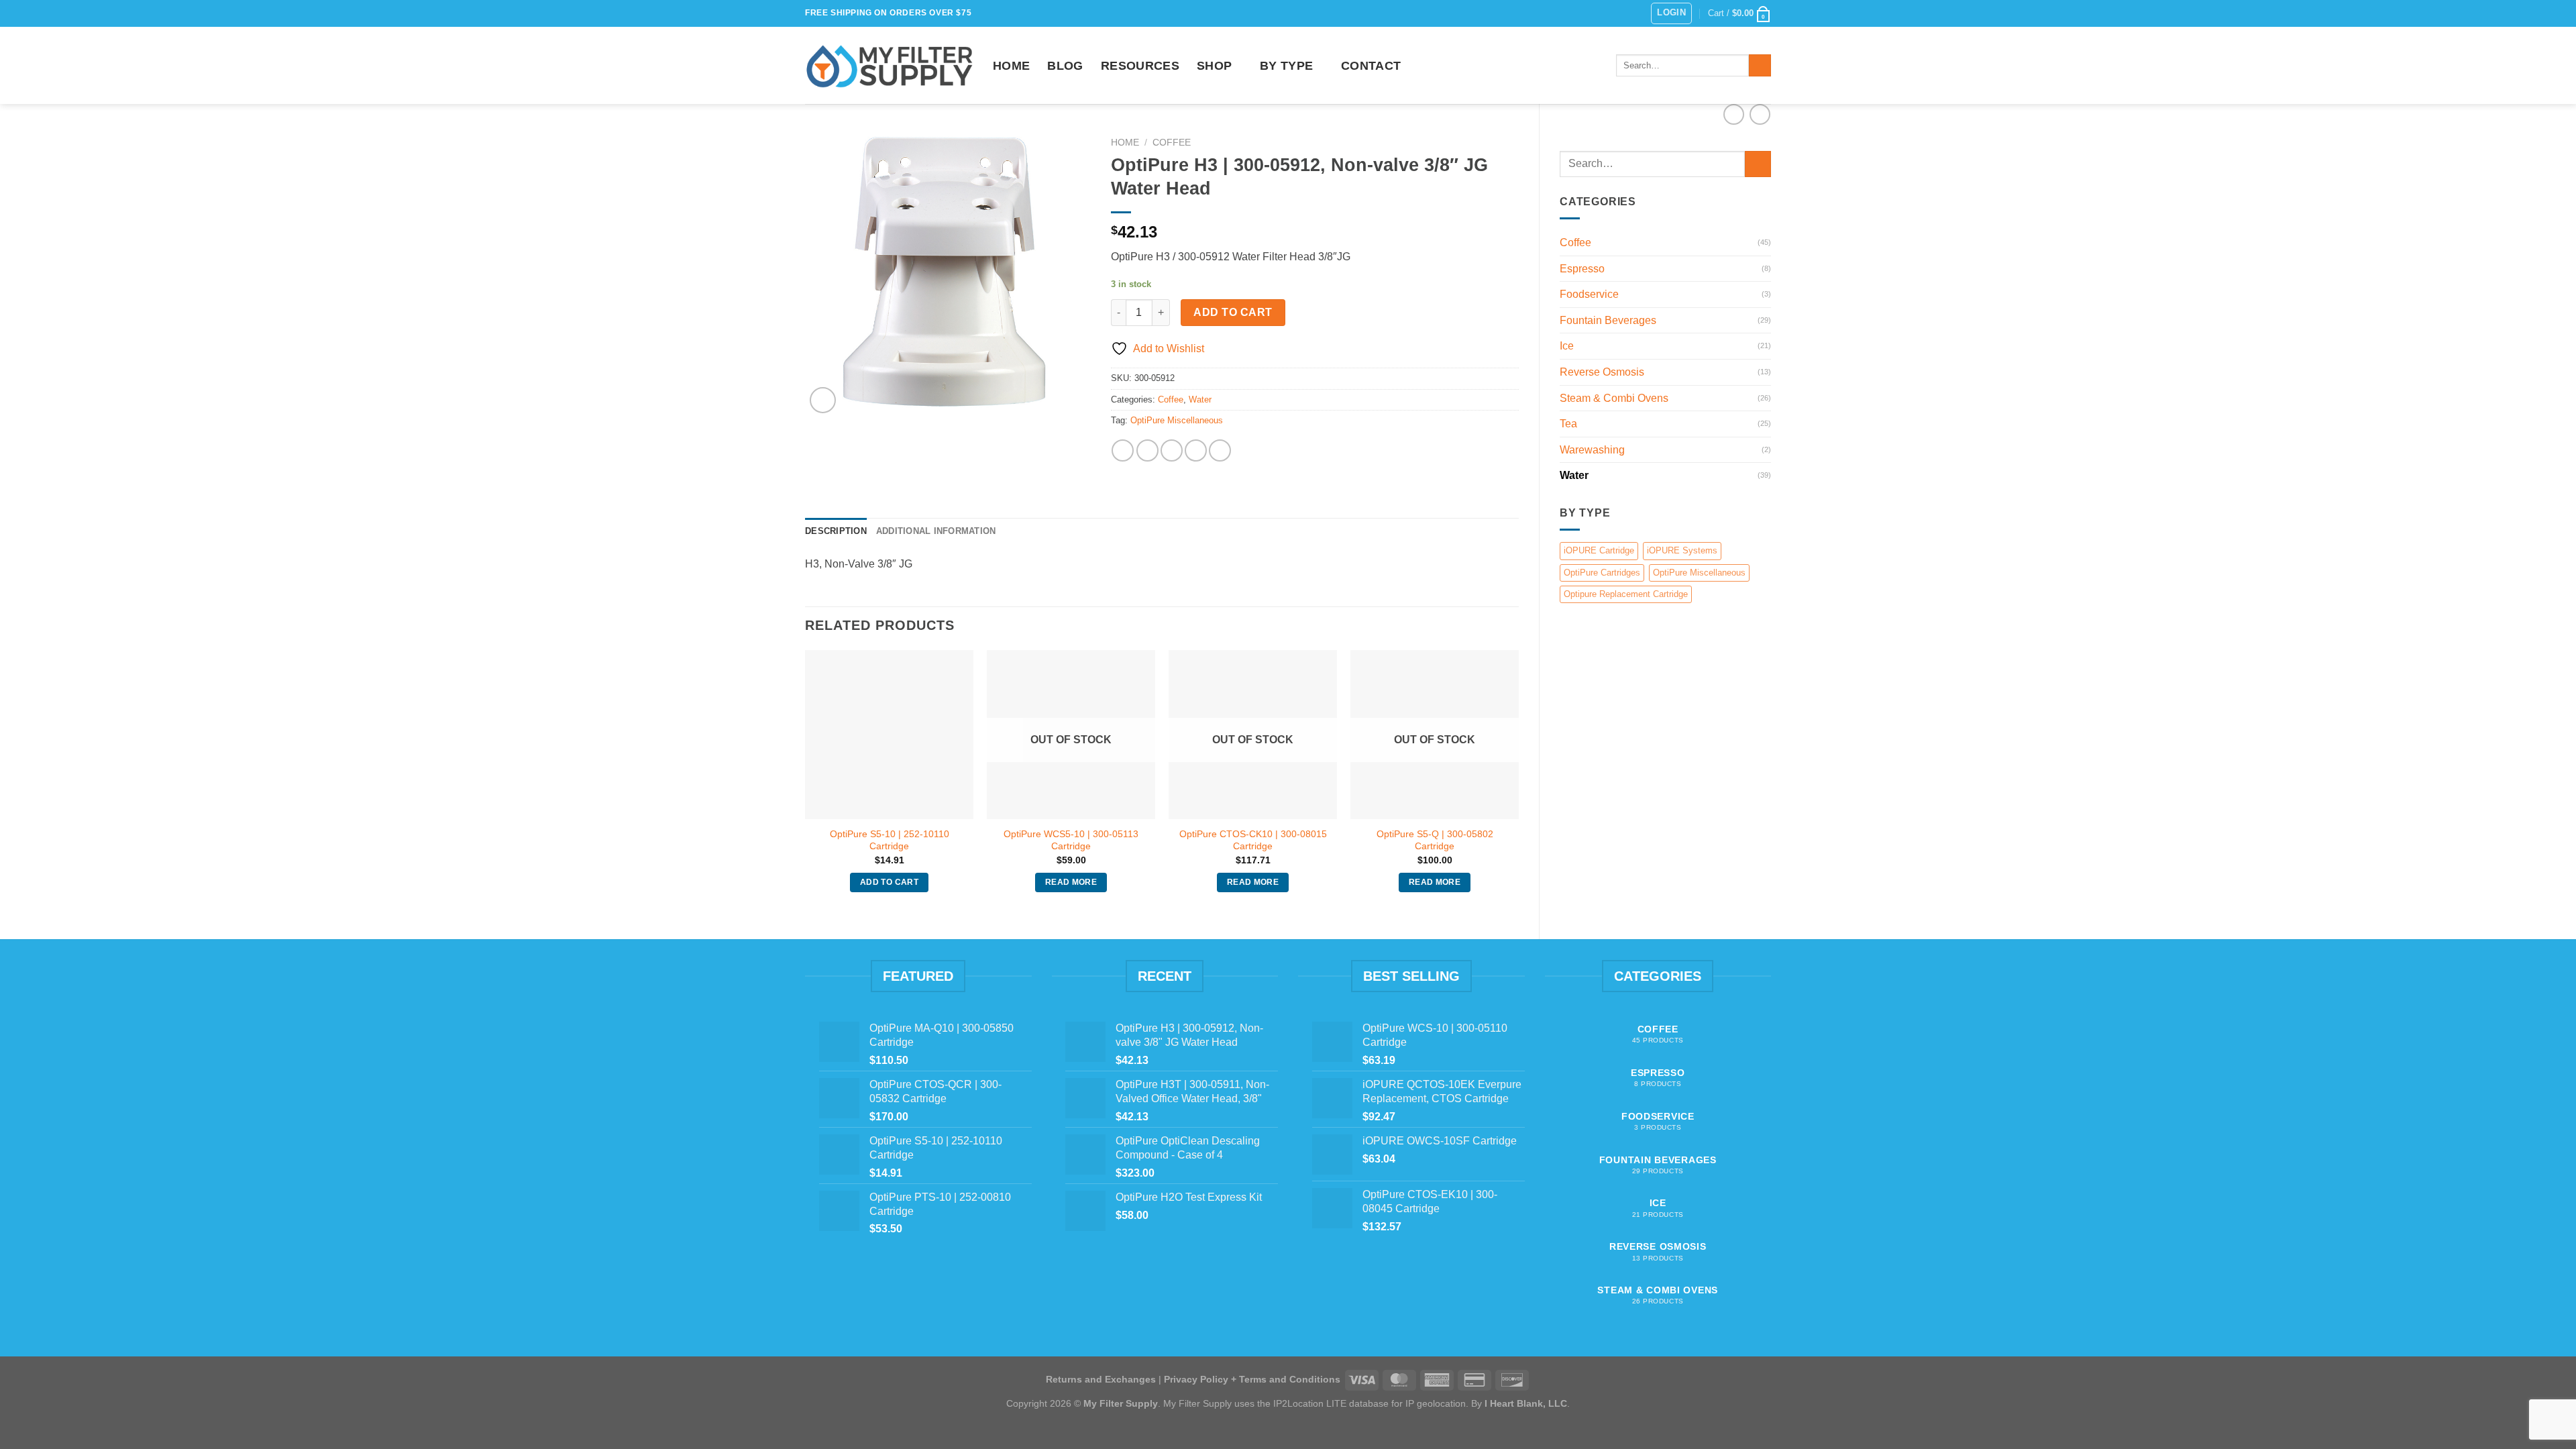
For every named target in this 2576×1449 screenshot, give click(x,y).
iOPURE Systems (1682, 550)
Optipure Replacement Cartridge (1626, 594)
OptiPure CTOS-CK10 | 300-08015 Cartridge (1253, 840)
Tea (1568, 424)
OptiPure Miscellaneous (1699, 573)
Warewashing (1592, 450)
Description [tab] (836, 531)
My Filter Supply (1121, 1403)
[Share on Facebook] (1123, 450)
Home (1011, 66)
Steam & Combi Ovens (1614, 398)
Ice (1567, 346)
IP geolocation (1436, 1403)
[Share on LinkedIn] (1220, 450)
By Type (1286, 66)
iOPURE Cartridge (1599, 550)
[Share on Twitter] (1147, 450)
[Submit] (1760, 66)
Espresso (1582, 269)
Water (1574, 475)
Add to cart (1233, 312)
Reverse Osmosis (1602, 372)
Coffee (1575, 243)
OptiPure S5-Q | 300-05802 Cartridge (1435, 840)
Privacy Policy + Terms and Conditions (1252, 1379)
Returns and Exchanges (1101, 1379)
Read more (1071, 882)
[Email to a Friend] (1172, 450)
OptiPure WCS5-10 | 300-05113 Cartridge (1071, 840)
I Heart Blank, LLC (1526, 1403)
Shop (1214, 66)
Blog (1065, 66)
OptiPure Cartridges (1602, 573)
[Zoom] (823, 400)
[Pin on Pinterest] (1196, 450)
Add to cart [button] (889, 882)
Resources (1140, 66)
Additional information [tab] (936, 531)
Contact (1371, 66)
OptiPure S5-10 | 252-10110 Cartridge (890, 840)
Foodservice (1589, 294)
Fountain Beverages (1608, 320)
